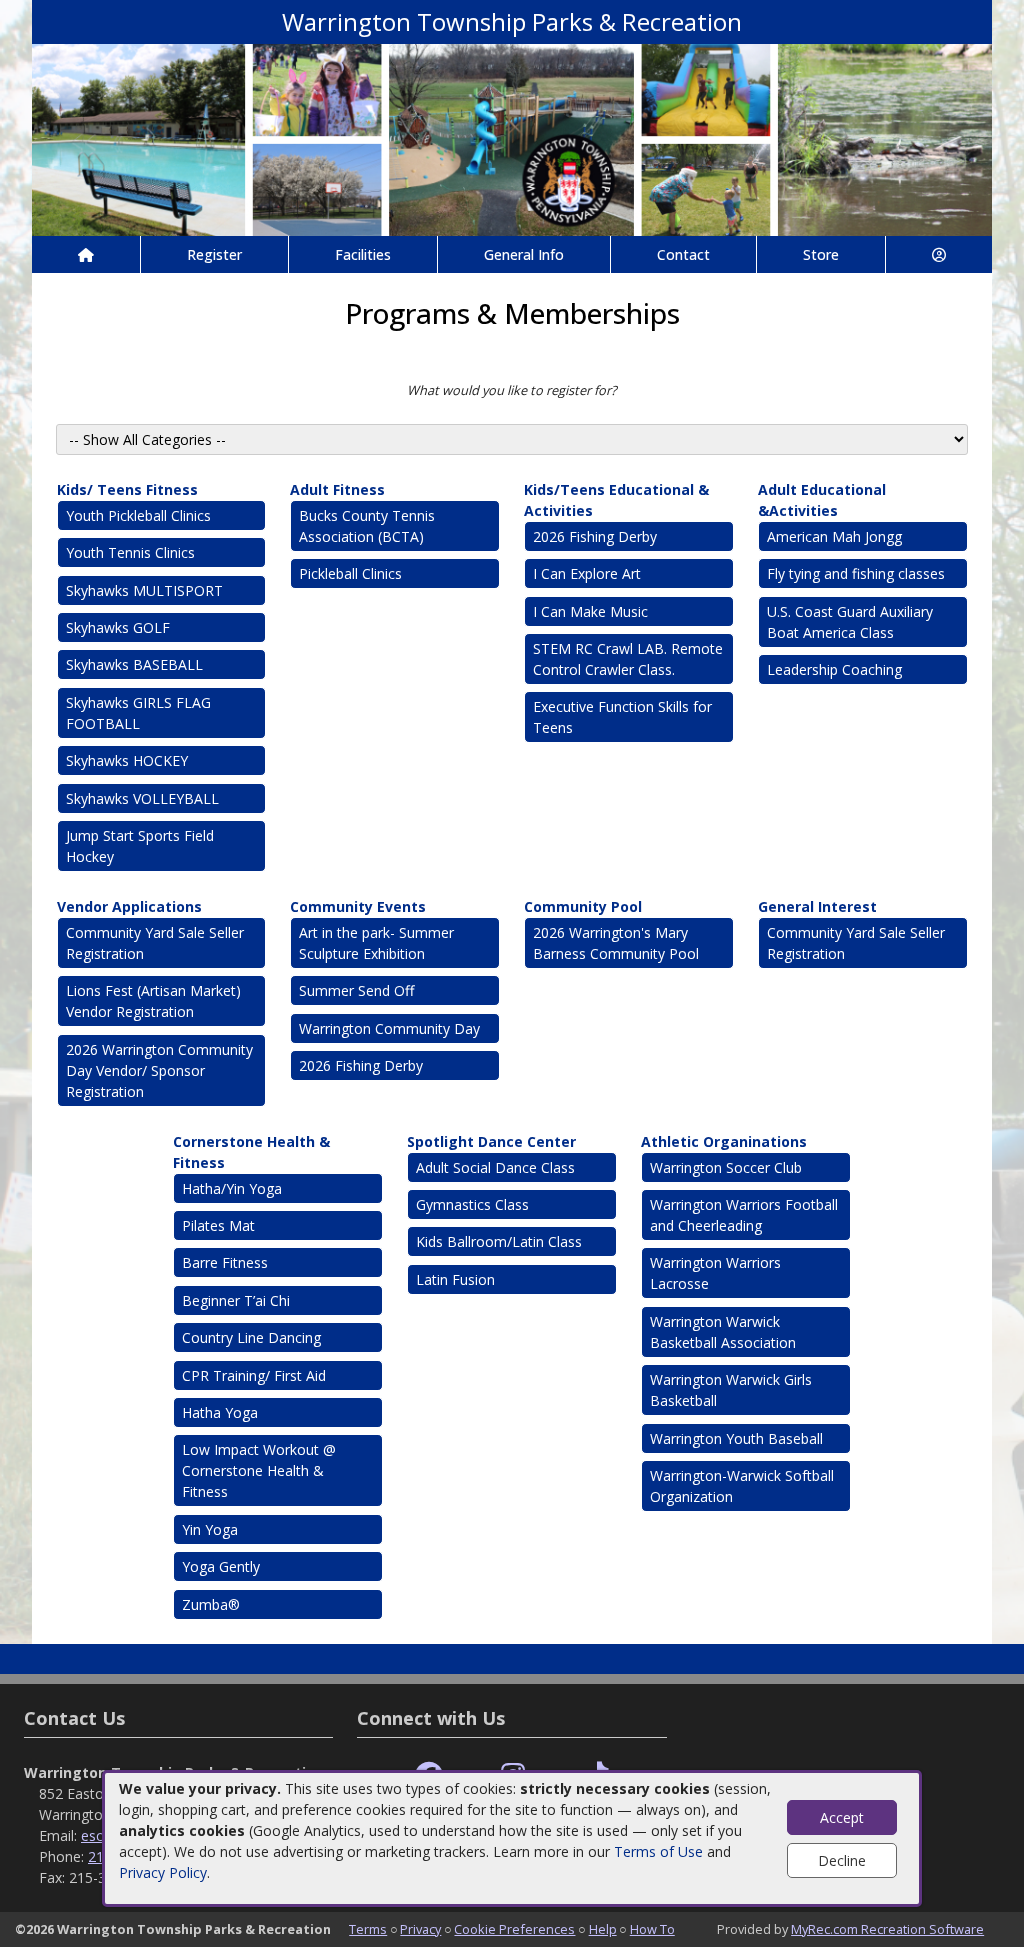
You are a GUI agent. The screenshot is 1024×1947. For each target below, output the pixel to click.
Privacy (420, 1929)
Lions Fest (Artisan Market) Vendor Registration (153, 1001)
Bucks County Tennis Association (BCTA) (367, 526)
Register (214, 254)
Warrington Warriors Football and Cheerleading (744, 1215)
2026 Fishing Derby (595, 536)
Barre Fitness (225, 1262)
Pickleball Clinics (350, 573)
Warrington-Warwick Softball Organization (742, 1486)
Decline (842, 1860)
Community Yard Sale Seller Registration (155, 943)
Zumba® (211, 1604)
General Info (524, 254)
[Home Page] (86, 254)
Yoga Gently (221, 1566)
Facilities (363, 254)
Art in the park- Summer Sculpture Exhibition (376, 943)
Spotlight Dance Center (491, 1141)
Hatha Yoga (220, 1412)
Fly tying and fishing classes (856, 573)
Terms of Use (658, 1851)
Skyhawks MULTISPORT (144, 590)
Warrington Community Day (389, 1028)
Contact (683, 254)
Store (821, 254)
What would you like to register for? (512, 390)
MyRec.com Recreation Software (887, 1929)
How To (652, 1929)
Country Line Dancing (251, 1337)
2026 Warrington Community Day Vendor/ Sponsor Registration (159, 1070)
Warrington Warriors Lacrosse (715, 1273)
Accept (842, 1817)
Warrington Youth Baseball (736, 1438)
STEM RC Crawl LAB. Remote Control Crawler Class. (628, 659)
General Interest (817, 906)
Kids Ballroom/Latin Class (499, 1241)
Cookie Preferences (514, 1929)
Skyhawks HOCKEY (127, 760)
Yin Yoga (210, 1529)
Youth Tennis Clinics (130, 552)
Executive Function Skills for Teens (622, 717)
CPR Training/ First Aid (254, 1375)
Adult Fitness (337, 489)
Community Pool (583, 906)
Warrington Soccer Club (726, 1167)
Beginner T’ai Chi (236, 1300)
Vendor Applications (129, 906)
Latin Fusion (455, 1279)
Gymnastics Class (474, 1204)
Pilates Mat (218, 1225)
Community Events (358, 906)
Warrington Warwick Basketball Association (723, 1332)
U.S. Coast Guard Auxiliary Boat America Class (850, 622)
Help (603, 1929)
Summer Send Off (356, 990)
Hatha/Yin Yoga (232, 1188)
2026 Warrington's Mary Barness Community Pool (616, 943)
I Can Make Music (590, 611)
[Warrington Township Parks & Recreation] (512, 138)
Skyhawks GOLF (118, 627)
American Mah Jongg (834, 536)
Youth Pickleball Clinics (138, 515)
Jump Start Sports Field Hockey (140, 846)
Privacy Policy (163, 1872)
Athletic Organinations (724, 1141)
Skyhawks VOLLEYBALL (142, 798)
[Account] (939, 254)
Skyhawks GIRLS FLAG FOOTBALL (138, 713)
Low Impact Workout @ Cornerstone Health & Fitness (259, 1470)
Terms (368, 1929)
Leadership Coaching (834, 669)
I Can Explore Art (587, 573)
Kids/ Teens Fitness (127, 489)
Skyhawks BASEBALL (134, 664)
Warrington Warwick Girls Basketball (731, 1390)
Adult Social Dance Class (495, 1167)
